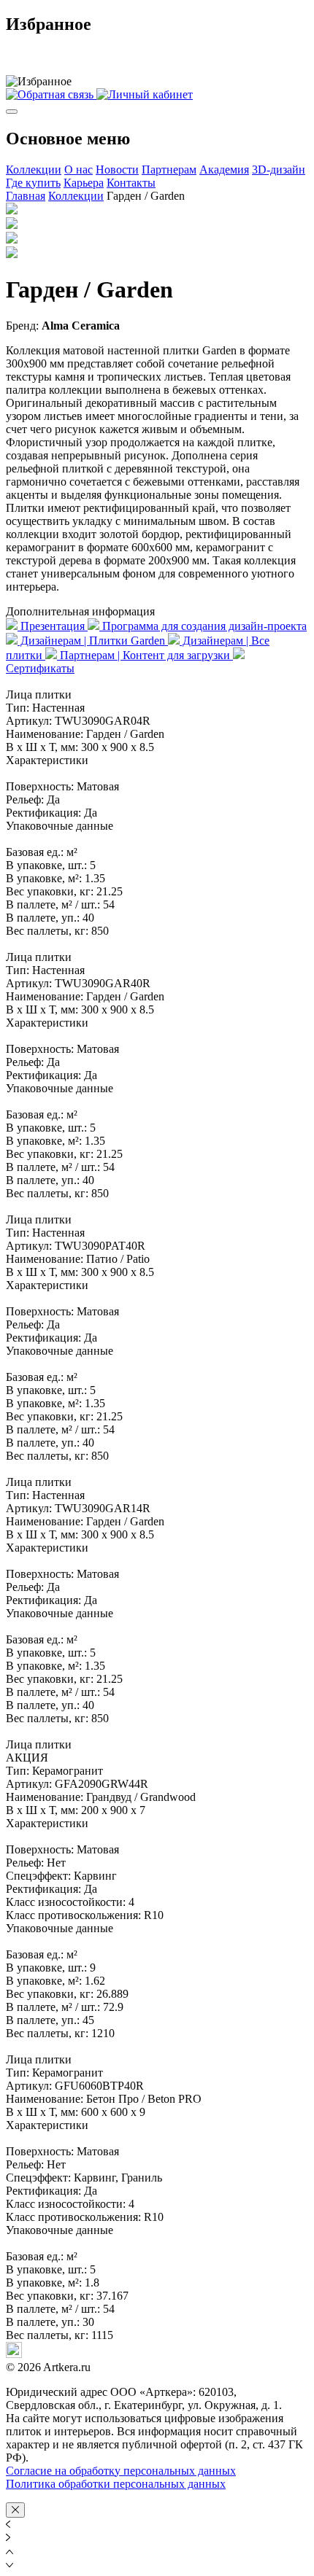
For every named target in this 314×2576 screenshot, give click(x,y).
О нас (78, 170)
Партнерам (169, 170)
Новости (117, 170)
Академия (224, 170)
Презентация (53, 626)
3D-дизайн (279, 170)
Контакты (131, 183)
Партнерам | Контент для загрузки (145, 655)
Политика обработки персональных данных (116, 2484)
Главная (26, 196)
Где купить (33, 183)
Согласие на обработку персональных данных (121, 2471)
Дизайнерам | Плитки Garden (93, 641)
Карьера (84, 183)
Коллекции (34, 170)
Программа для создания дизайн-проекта (203, 626)
